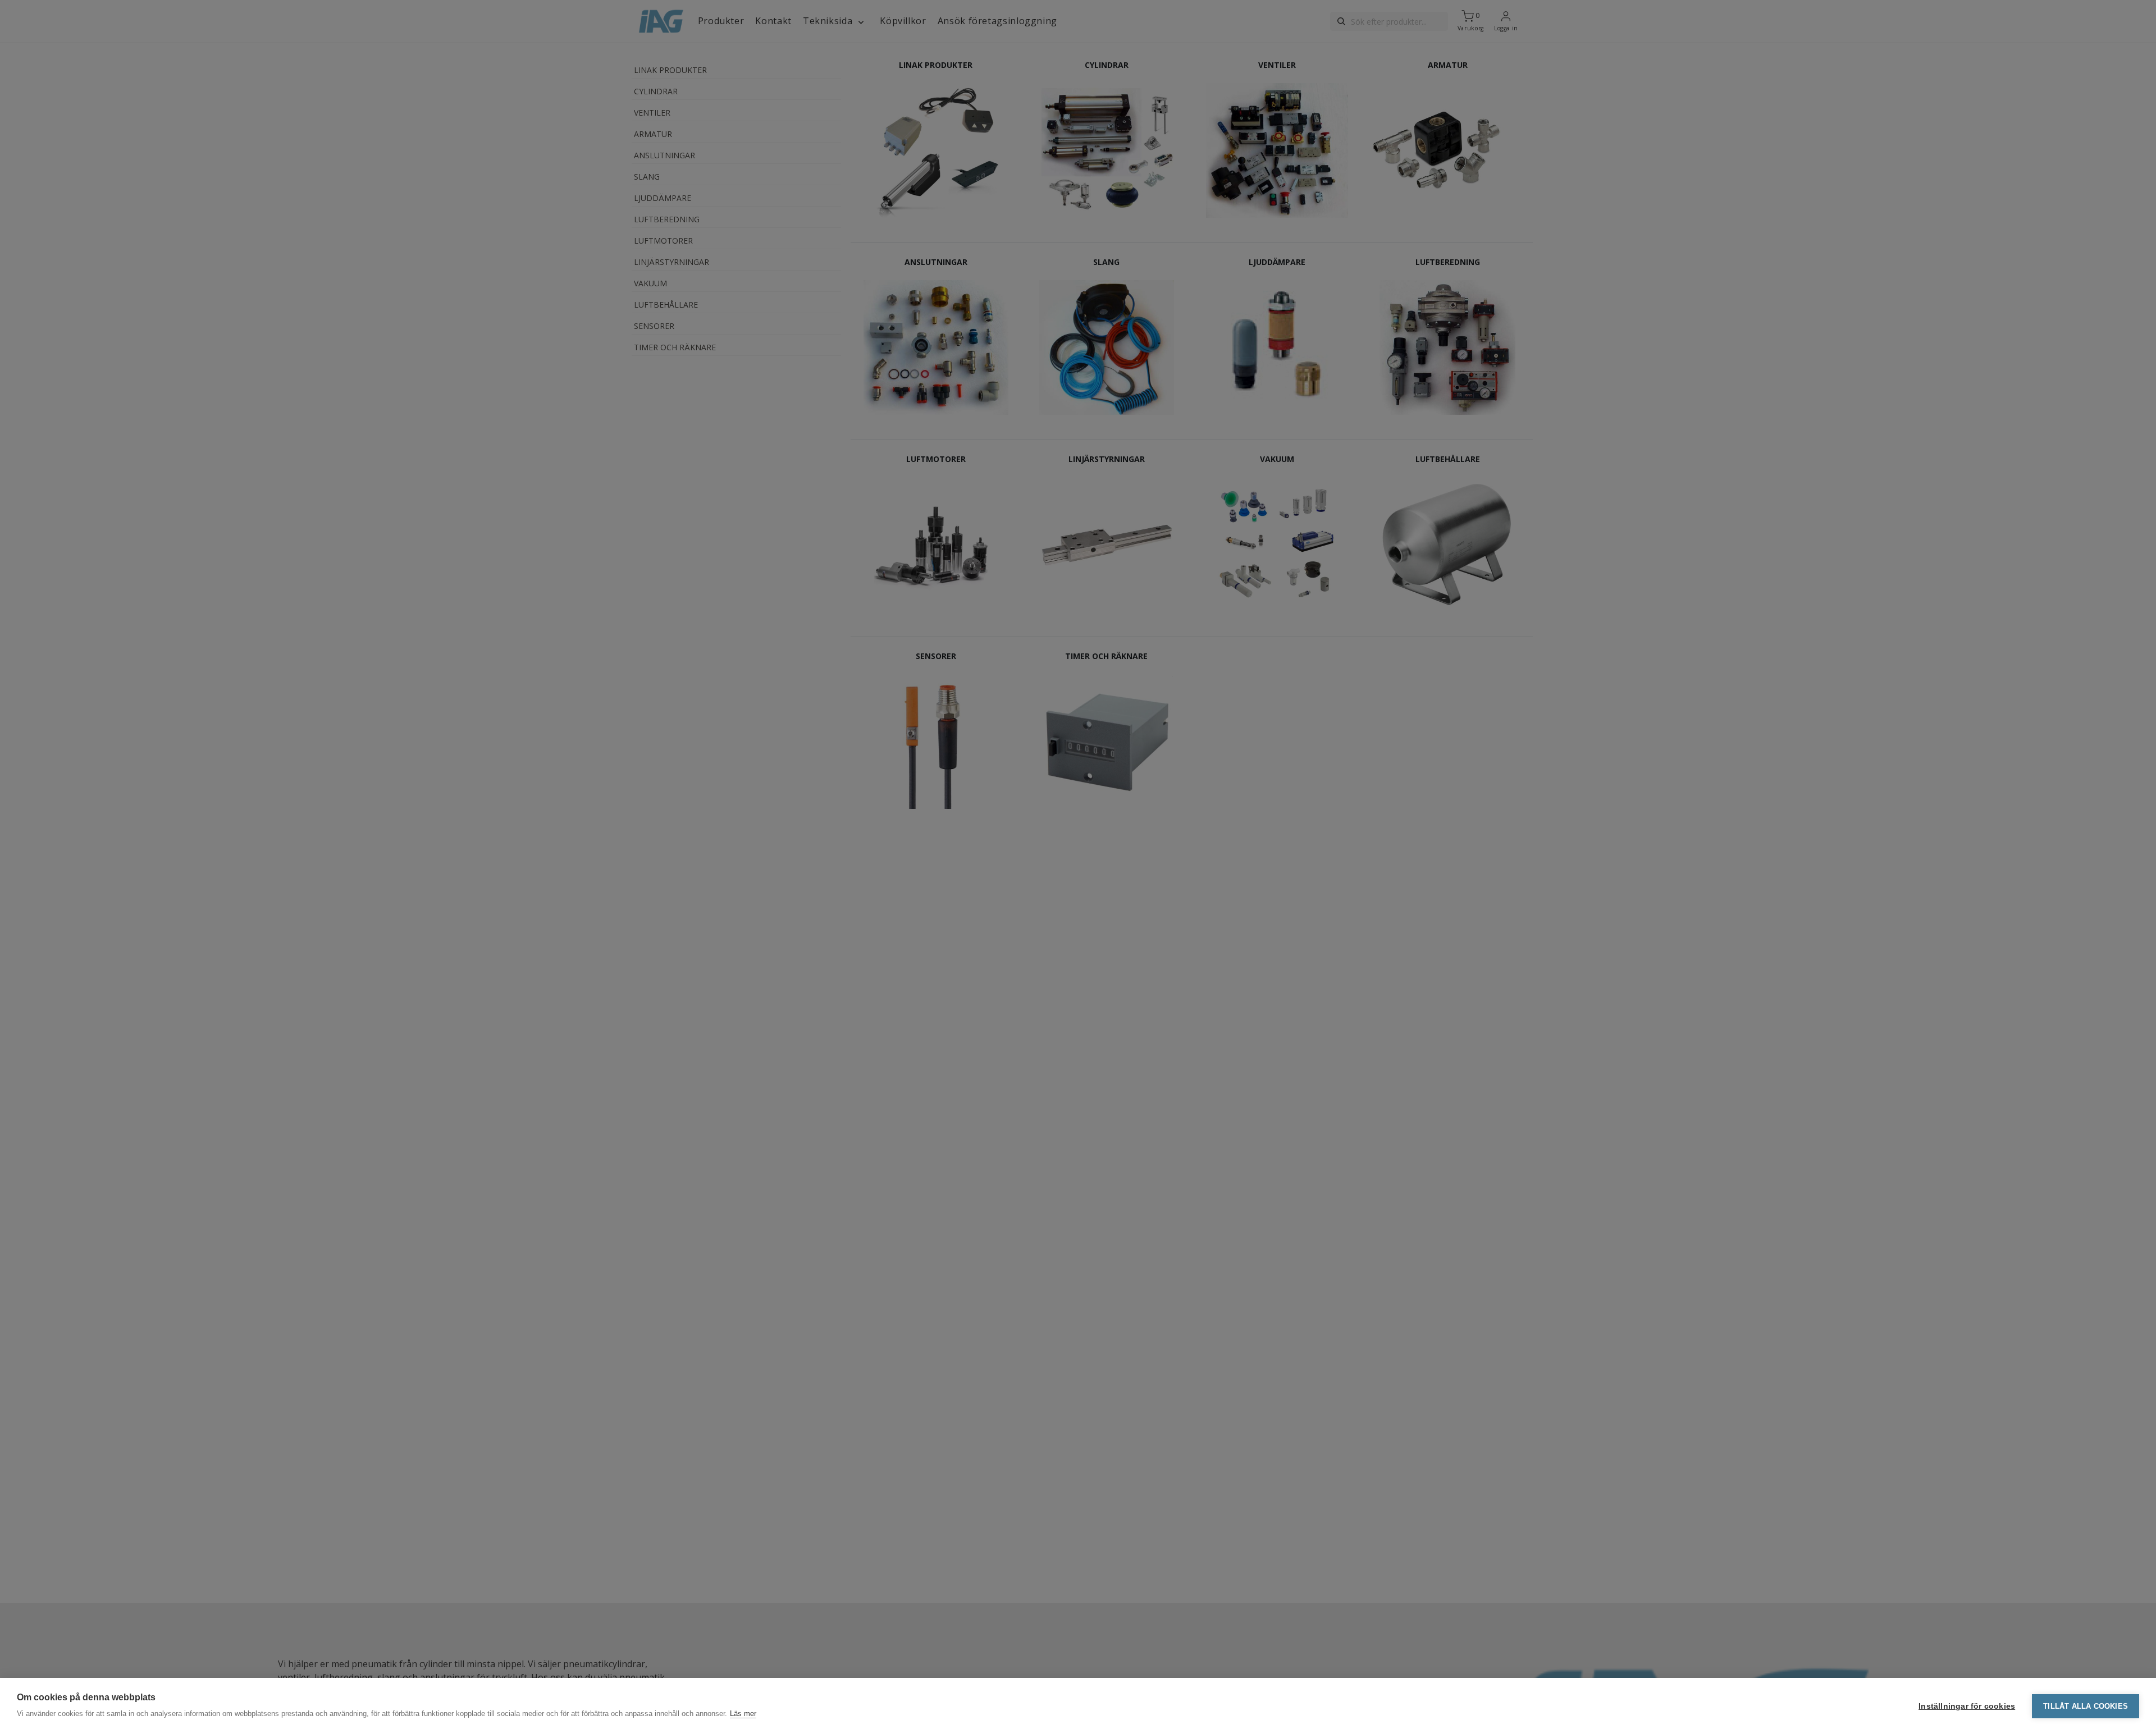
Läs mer (743, 1714)
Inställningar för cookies (1967, 1706)
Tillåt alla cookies (2086, 1706)
